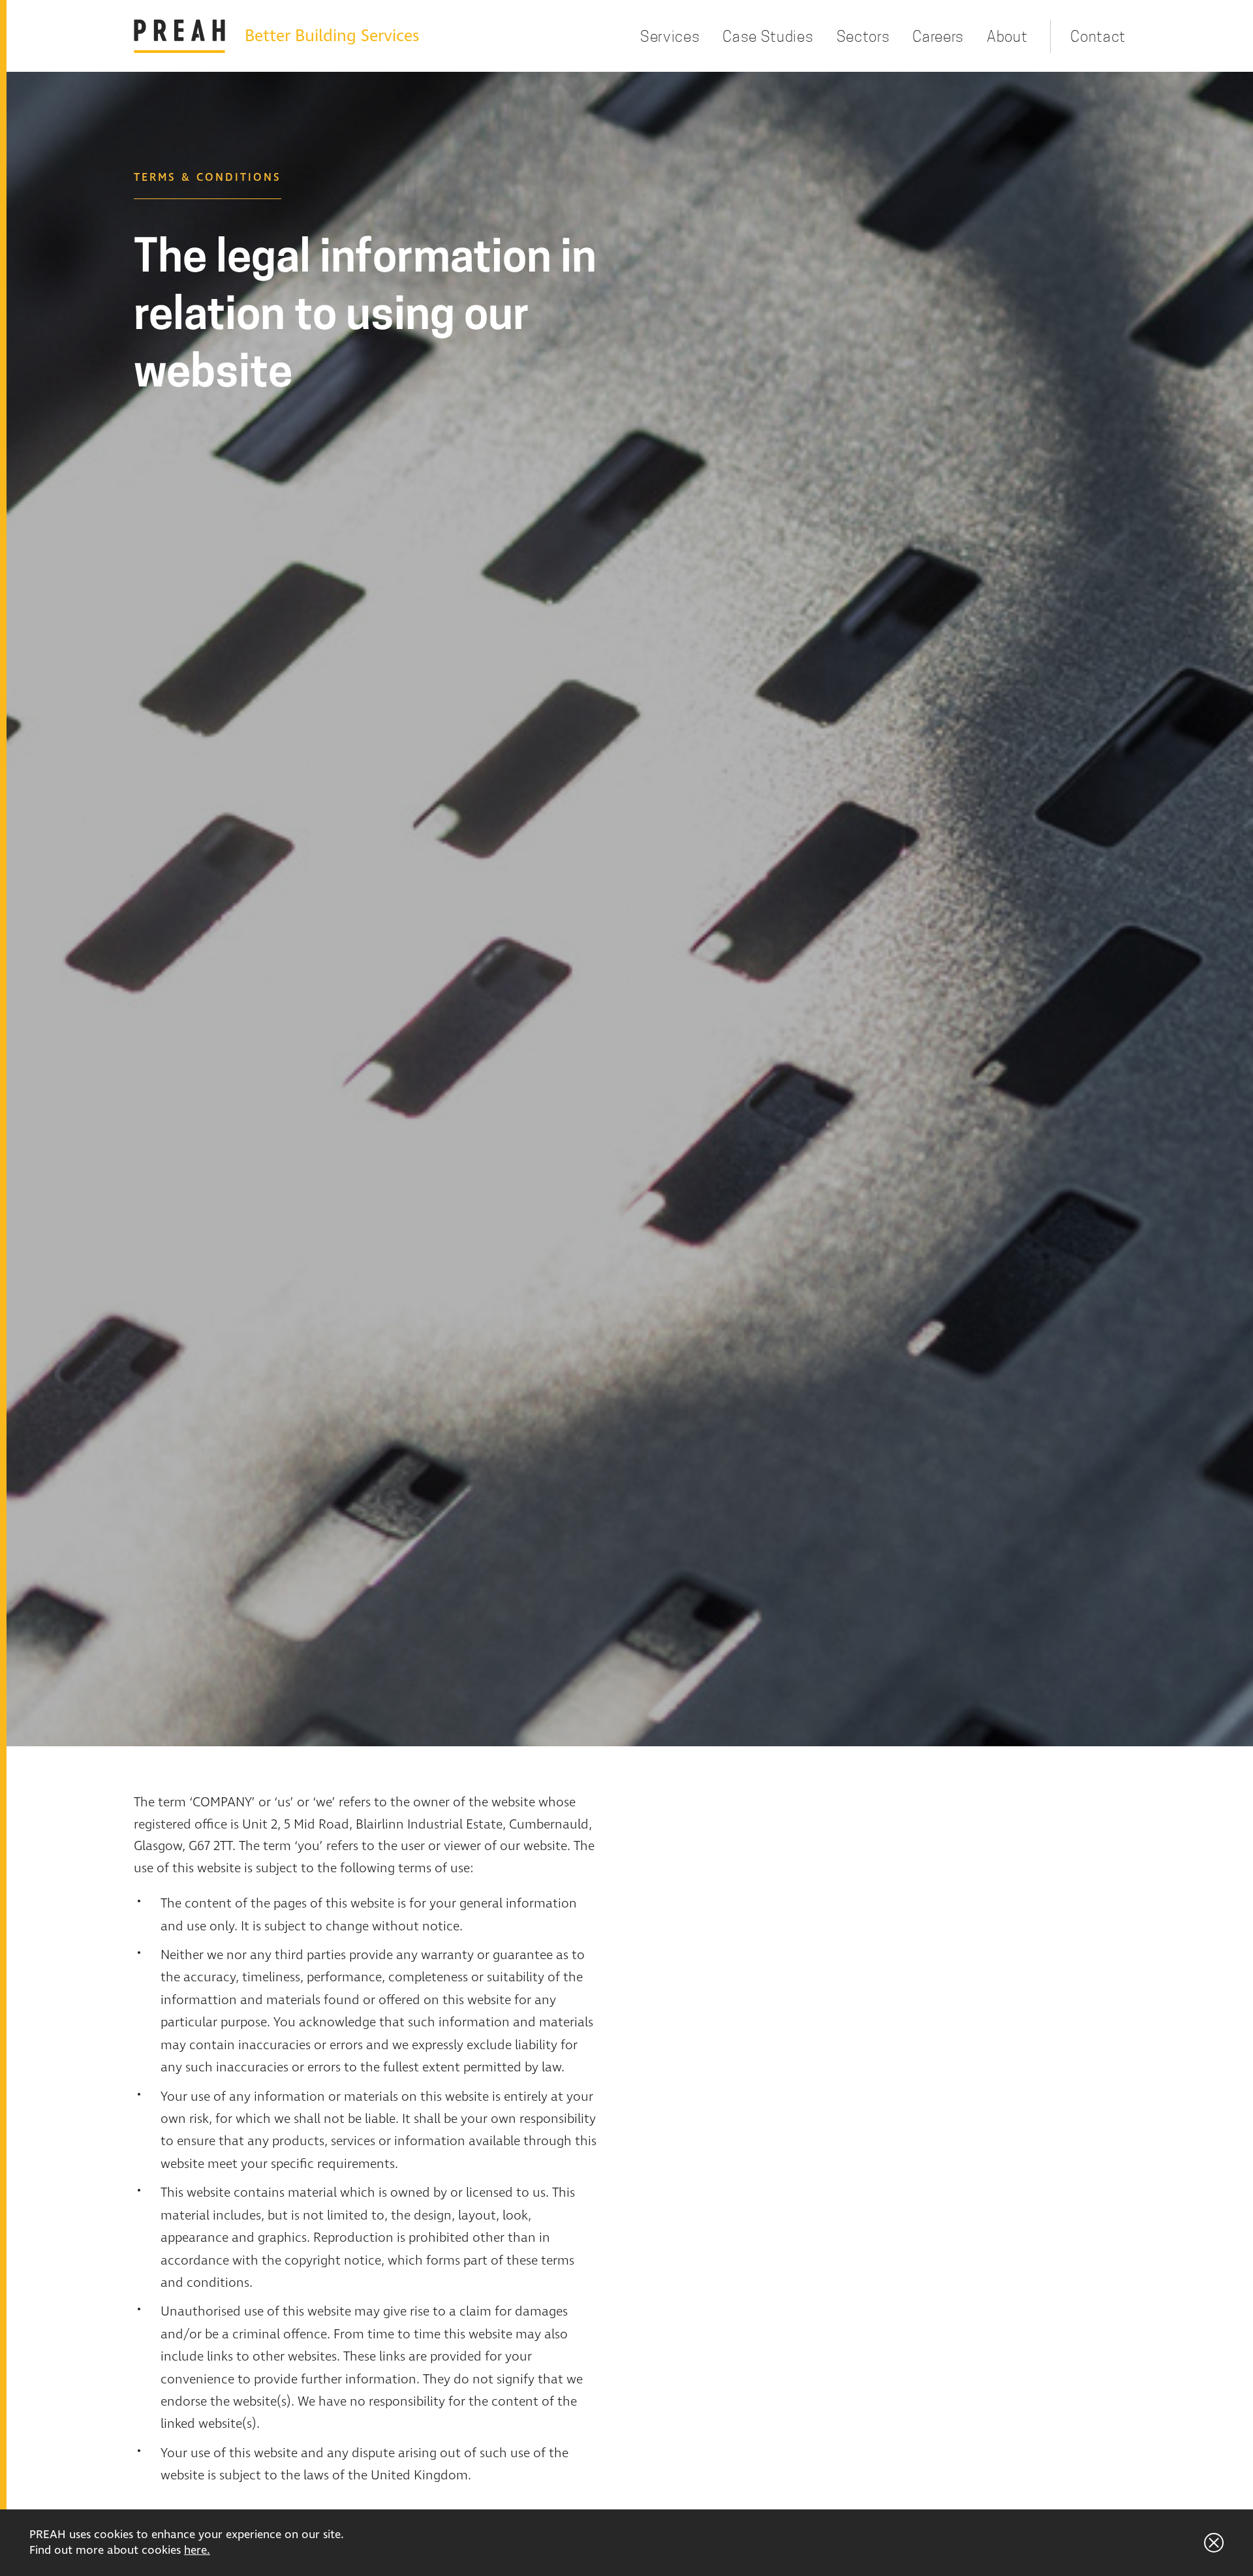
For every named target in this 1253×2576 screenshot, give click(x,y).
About (1007, 36)
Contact (1098, 36)
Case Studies (768, 36)
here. (197, 2551)
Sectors (863, 36)
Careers (938, 36)
